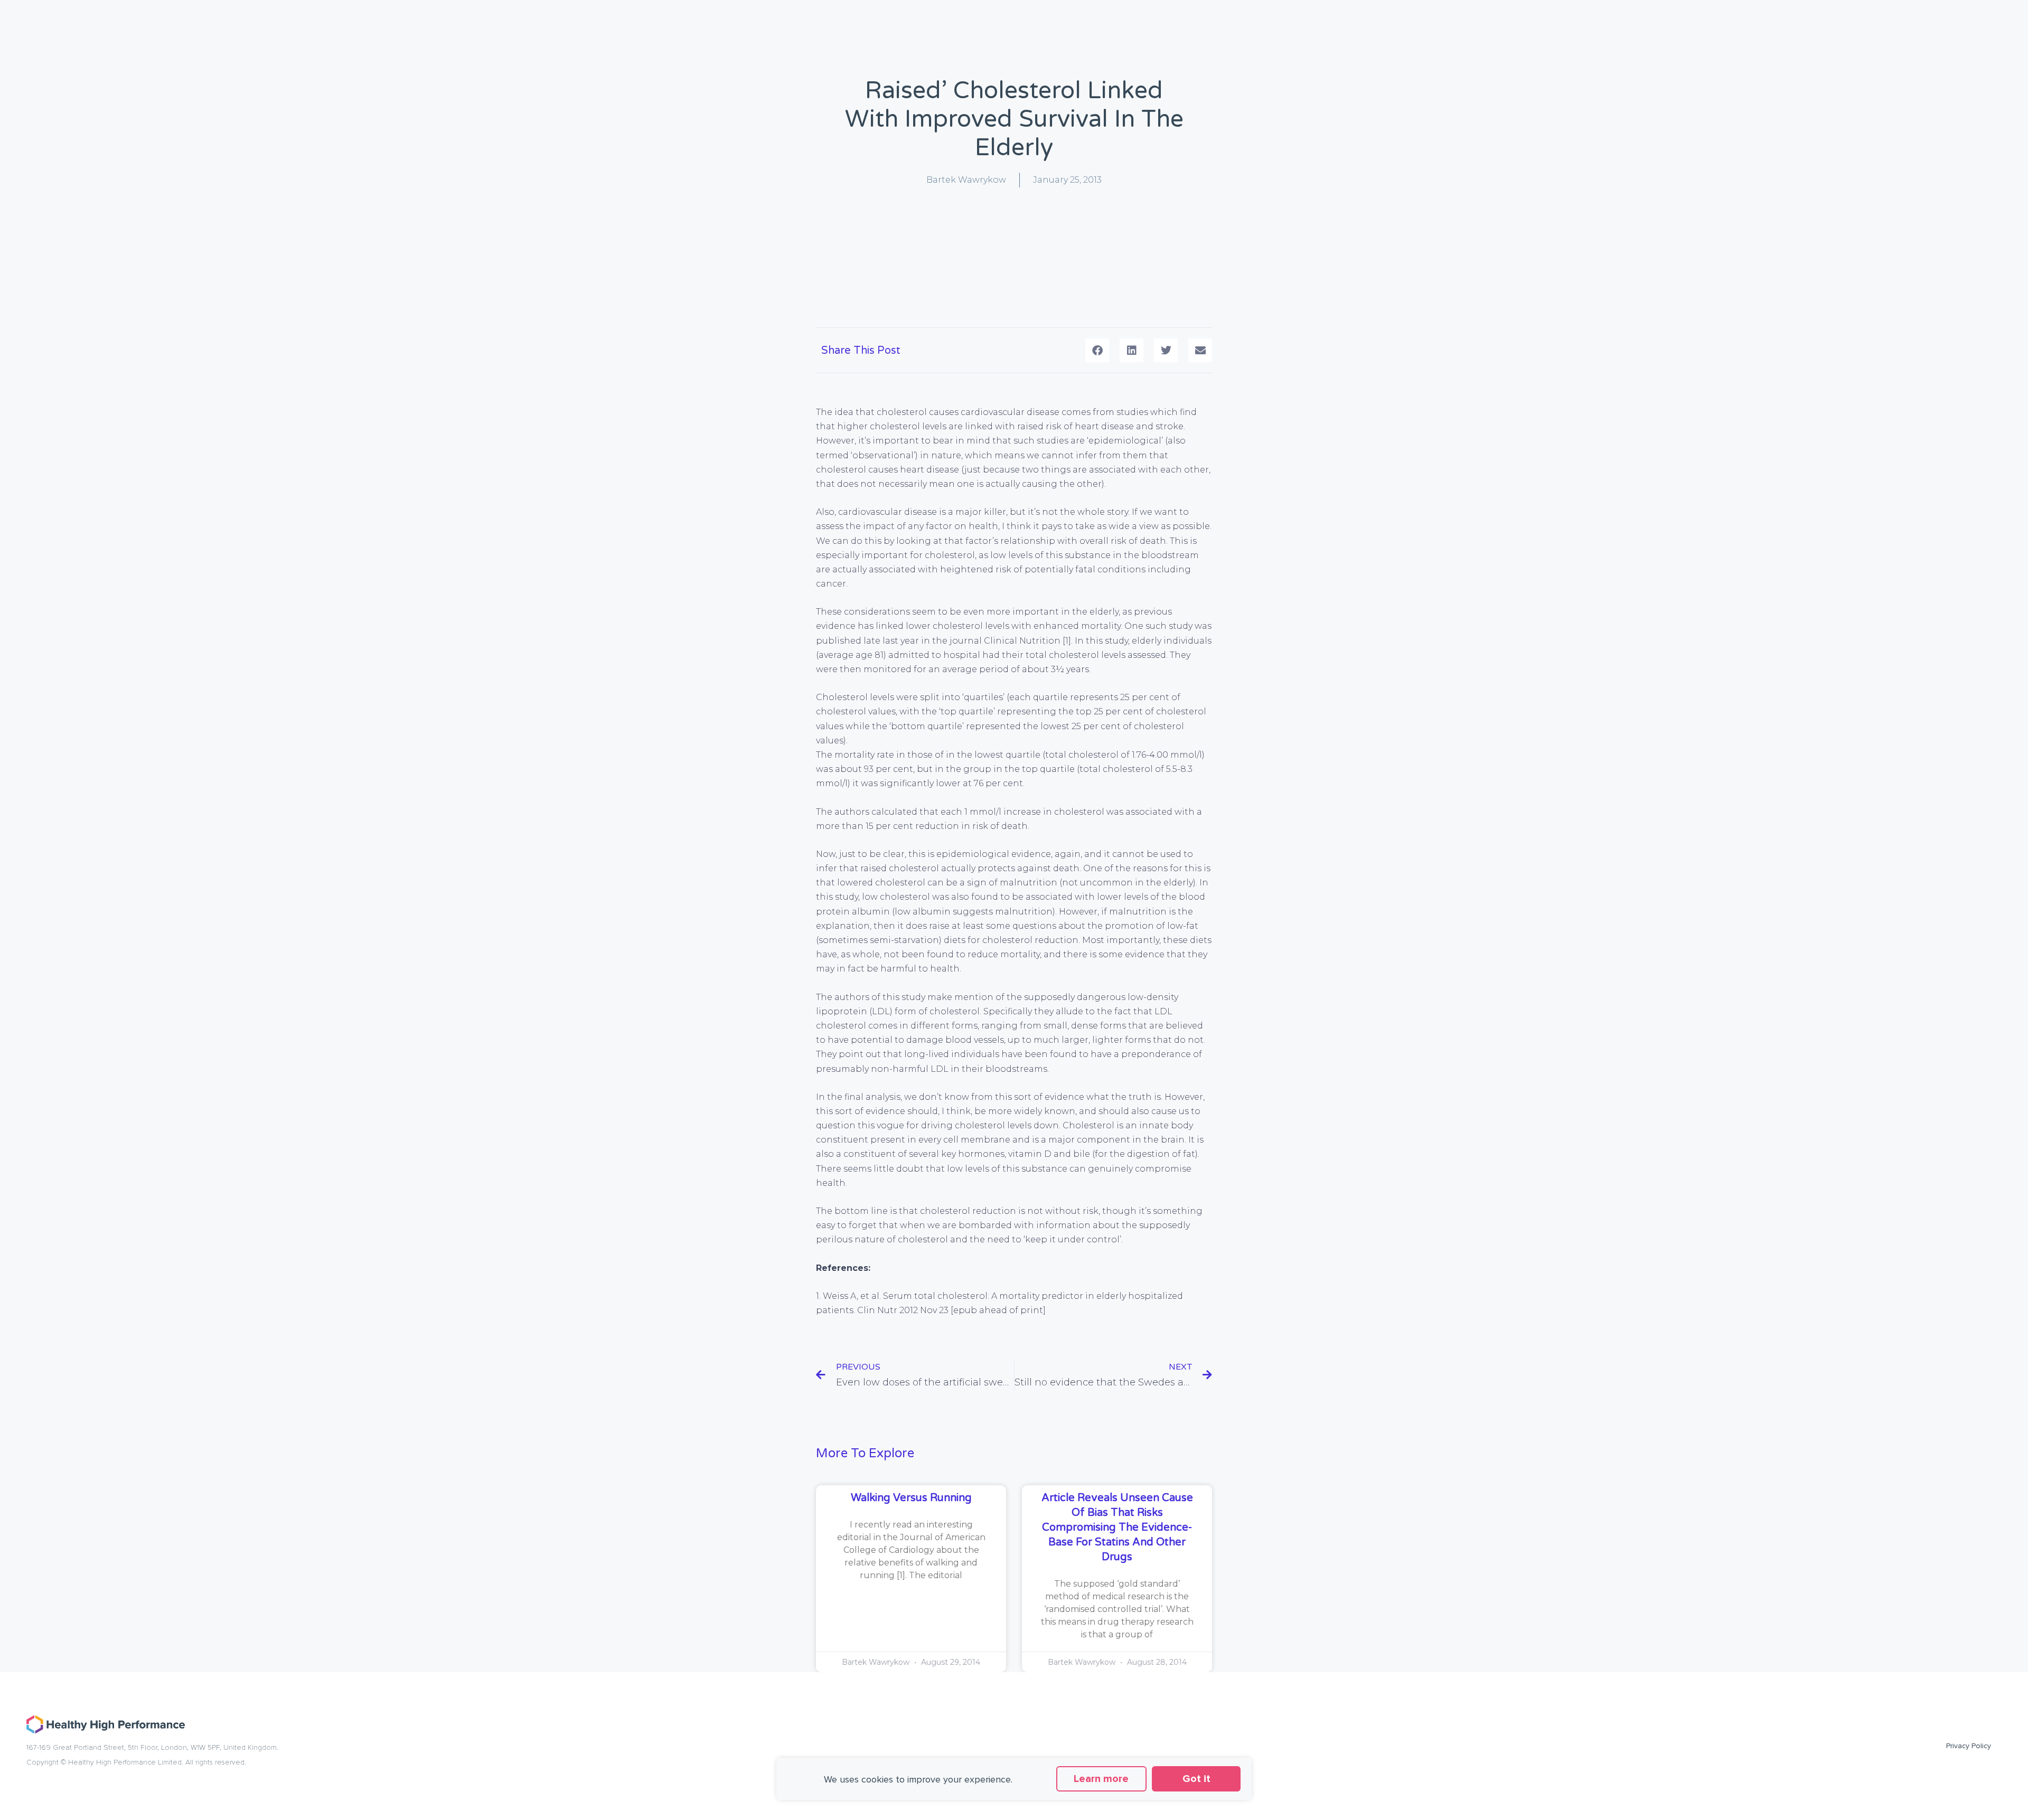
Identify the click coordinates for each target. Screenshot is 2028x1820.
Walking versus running (911, 1498)
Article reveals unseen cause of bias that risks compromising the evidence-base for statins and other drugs (1117, 1527)
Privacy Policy (1969, 1746)
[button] (1097, 350)
